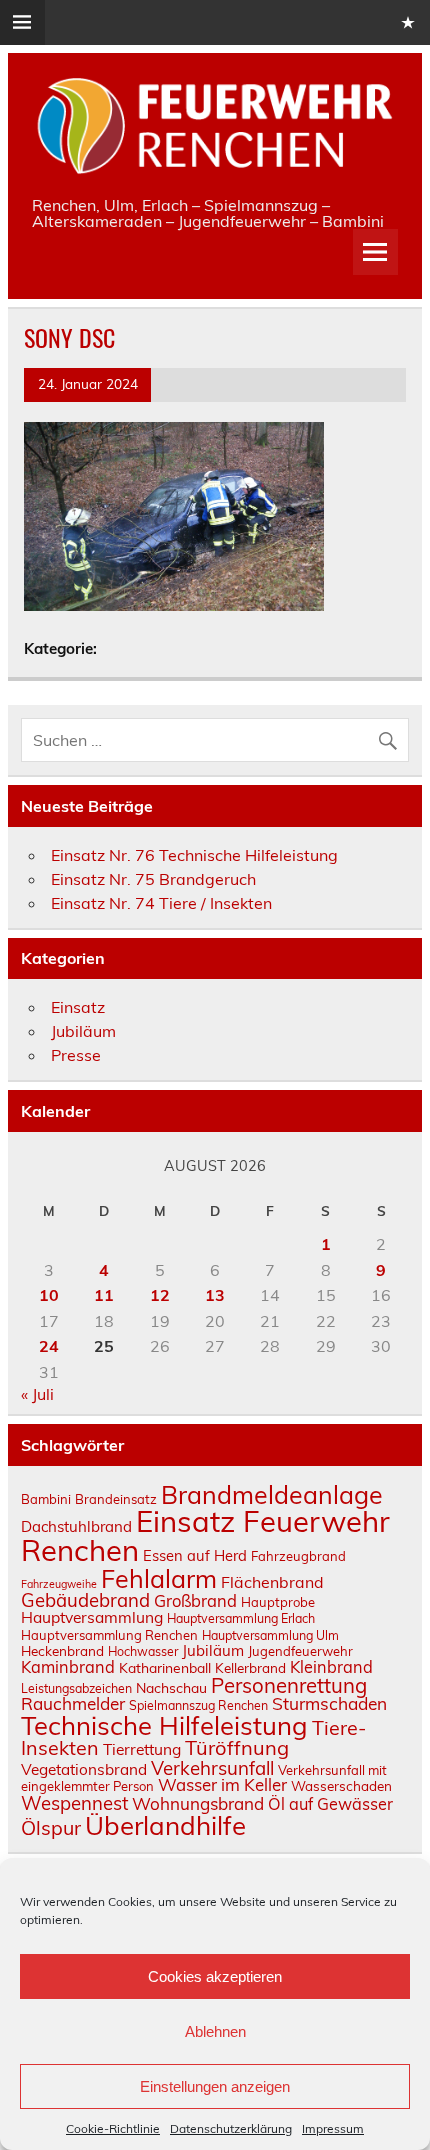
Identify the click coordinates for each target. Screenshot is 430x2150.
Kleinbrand (331, 1667)
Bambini (46, 1499)
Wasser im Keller (222, 1784)
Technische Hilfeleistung (164, 1725)
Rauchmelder (73, 1703)
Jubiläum (83, 1031)
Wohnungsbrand (198, 1803)
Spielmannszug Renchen (198, 1705)
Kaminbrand (68, 1667)
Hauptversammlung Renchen (109, 1635)
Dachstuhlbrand (76, 1526)
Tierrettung (142, 1749)
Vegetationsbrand (84, 1769)
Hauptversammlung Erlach (241, 1618)
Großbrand (195, 1600)
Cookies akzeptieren (215, 1976)
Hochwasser (143, 1651)
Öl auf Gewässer (330, 1804)
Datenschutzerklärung (231, 2128)
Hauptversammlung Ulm (270, 1635)
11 (104, 1295)
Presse (76, 1055)
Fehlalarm (159, 1578)
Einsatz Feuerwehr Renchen (205, 1535)
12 (160, 1295)
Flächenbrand (272, 1582)
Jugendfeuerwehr (300, 1651)
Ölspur (51, 1827)
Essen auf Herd (195, 1555)
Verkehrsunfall (212, 1768)
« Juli (37, 1394)
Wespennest (74, 1803)
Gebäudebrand (85, 1600)
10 (49, 1295)
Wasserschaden (341, 1785)
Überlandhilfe (165, 1825)
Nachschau (171, 1687)
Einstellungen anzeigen (215, 2086)
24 (49, 1346)
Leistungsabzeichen (76, 1688)
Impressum (333, 2128)
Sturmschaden (329, 1703)
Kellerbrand (250, 1667)
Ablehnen (215, 2031)
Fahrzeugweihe (59, 1584)
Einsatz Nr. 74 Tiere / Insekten (161, 903)
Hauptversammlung (92, 1617)
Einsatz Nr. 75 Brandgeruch (153, 879)
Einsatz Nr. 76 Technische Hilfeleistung (194, 855)
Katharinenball (165, 1667)
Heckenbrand (62, 1650)
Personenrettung (289, 1685)
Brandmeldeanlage (272, 1494)
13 (215, 1295)
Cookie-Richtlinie (113, 2128)
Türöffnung (237, 1747)
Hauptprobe (278, 1602)
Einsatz (78, 1007)
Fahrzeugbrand (298, 1556)
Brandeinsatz (116, 1499)
